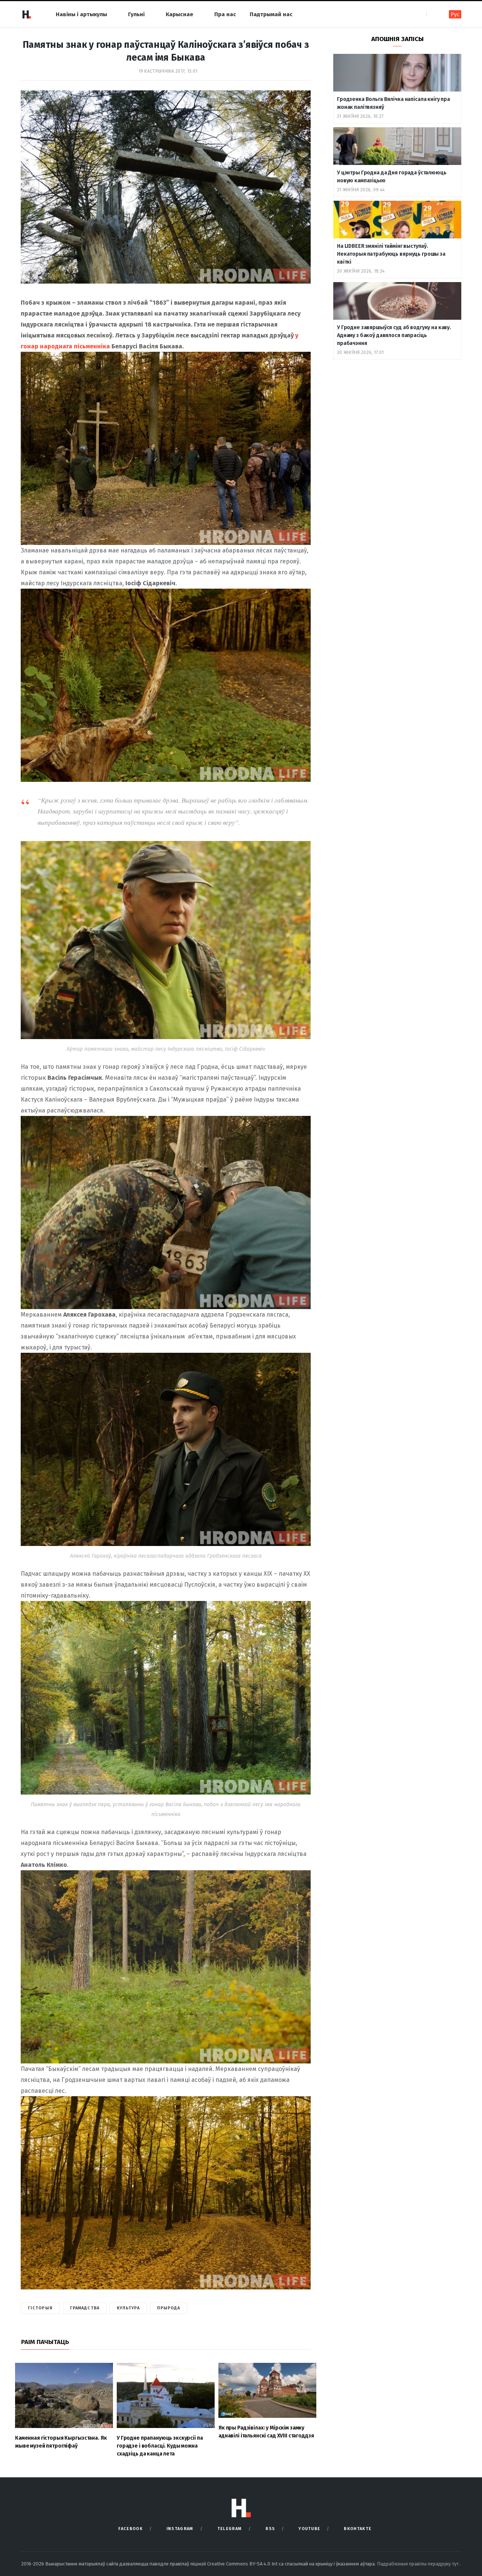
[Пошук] (433, 14)
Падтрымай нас (271, 14)
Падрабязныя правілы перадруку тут (418, 2564)
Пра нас (225, 14)
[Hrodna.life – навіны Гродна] (26, 14)
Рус (455, 14)
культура (128, 2308)
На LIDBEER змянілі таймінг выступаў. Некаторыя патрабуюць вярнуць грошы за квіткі (391, 254)
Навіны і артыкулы (81, 14)
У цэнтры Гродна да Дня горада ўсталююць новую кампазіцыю (392, 177)
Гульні (136, 14)
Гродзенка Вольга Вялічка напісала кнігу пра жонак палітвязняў (394, 103)
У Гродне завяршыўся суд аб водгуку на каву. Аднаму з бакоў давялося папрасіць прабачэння (394, 335)
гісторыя (40, 2308)
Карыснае (179, 14)
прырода (169, 2308)
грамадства (85, 2308)
